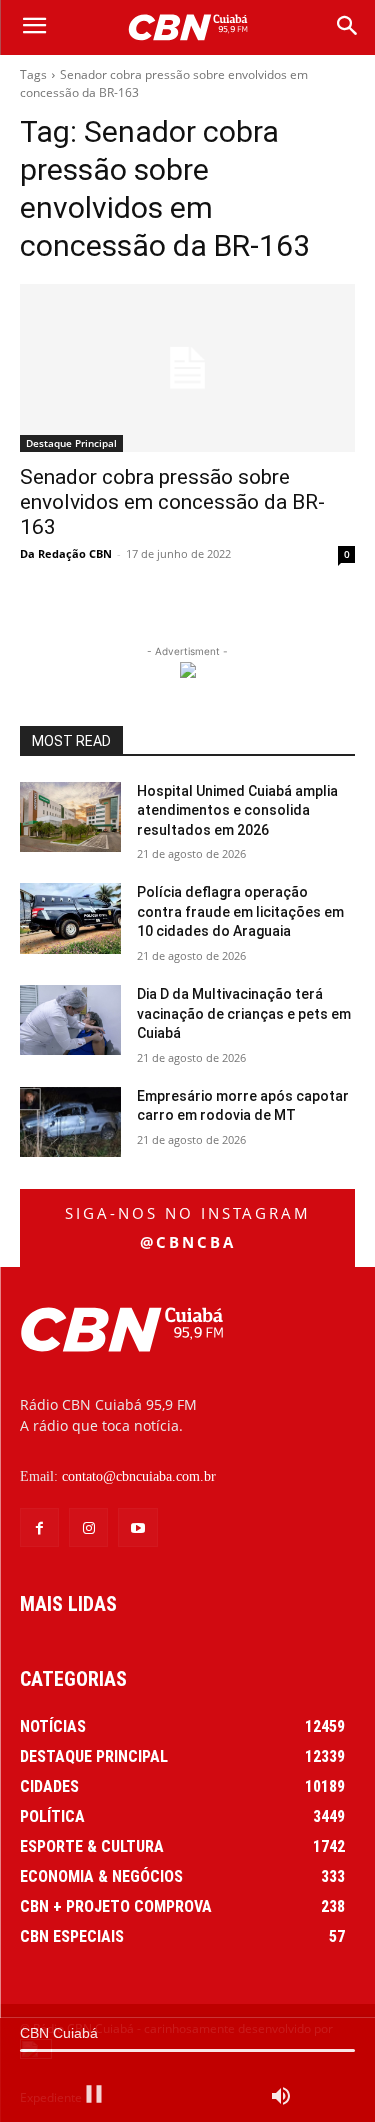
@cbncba (188, 1242)
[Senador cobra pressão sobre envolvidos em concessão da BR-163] (187, 368)
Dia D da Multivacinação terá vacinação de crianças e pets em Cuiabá (244, 1013)
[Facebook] (39, 1527)
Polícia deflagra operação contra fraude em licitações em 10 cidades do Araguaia (240, 911)
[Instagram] (88, 1527)
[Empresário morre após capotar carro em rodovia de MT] (70, 1122)
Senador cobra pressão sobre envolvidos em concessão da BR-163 (172, 502)
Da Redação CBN (66, 553)
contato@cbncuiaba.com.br (139, 1476)
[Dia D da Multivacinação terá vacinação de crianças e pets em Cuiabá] (70, 1020)
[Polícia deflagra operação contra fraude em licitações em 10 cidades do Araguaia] (70, 918)
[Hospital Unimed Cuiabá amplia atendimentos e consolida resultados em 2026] (70, 817)
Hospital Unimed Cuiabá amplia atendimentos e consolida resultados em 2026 (237, 810)
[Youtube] (137, 1527)
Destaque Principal (71, 443)
